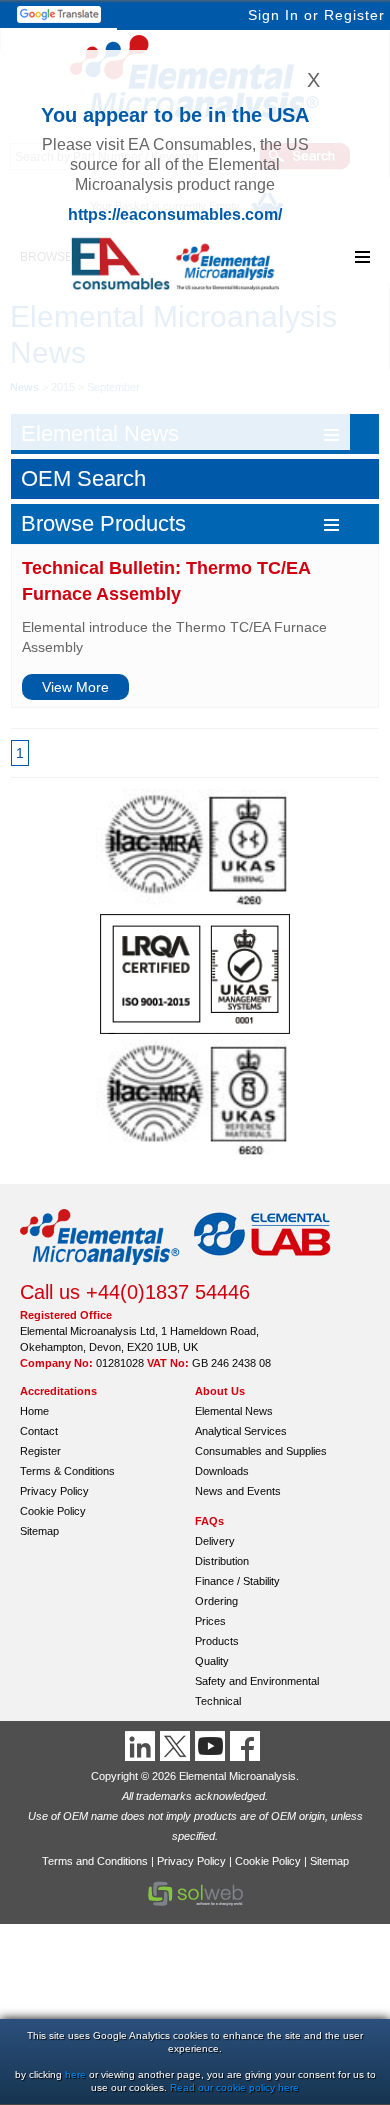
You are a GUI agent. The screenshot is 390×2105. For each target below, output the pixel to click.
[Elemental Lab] (263, 1271)
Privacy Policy (54, 1491)
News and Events (238, 1491)
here (75, 2074)
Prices (210, 1621)
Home (34, 1411)
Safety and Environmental (257, 1681)
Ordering (216, 1601)
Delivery (215, 1541)
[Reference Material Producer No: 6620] (195, 1154)
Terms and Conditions (95, 1861)
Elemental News (234, 1411)
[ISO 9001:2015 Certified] (194, 1029)
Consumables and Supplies (261, 1451)
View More (75, 687)
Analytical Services (241, 1431)
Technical (218, 1701)
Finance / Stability (237, 1581)
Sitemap (39, 1531)
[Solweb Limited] (195, 1904)
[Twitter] (177, 1746)
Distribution (222, 1561)
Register (354, 15)
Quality (212, 1661)
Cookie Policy (53, 1511)
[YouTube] (212, 1746)
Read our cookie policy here (234, 2087)
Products (217, 1641)
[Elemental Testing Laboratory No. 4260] (195, 904)
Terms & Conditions (67, 1471)
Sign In (273, 15)
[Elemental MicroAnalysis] (100, 1271)
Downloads (222, 1471)
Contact (39, 1431)
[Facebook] (247, 1746)
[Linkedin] (142, 1746)
